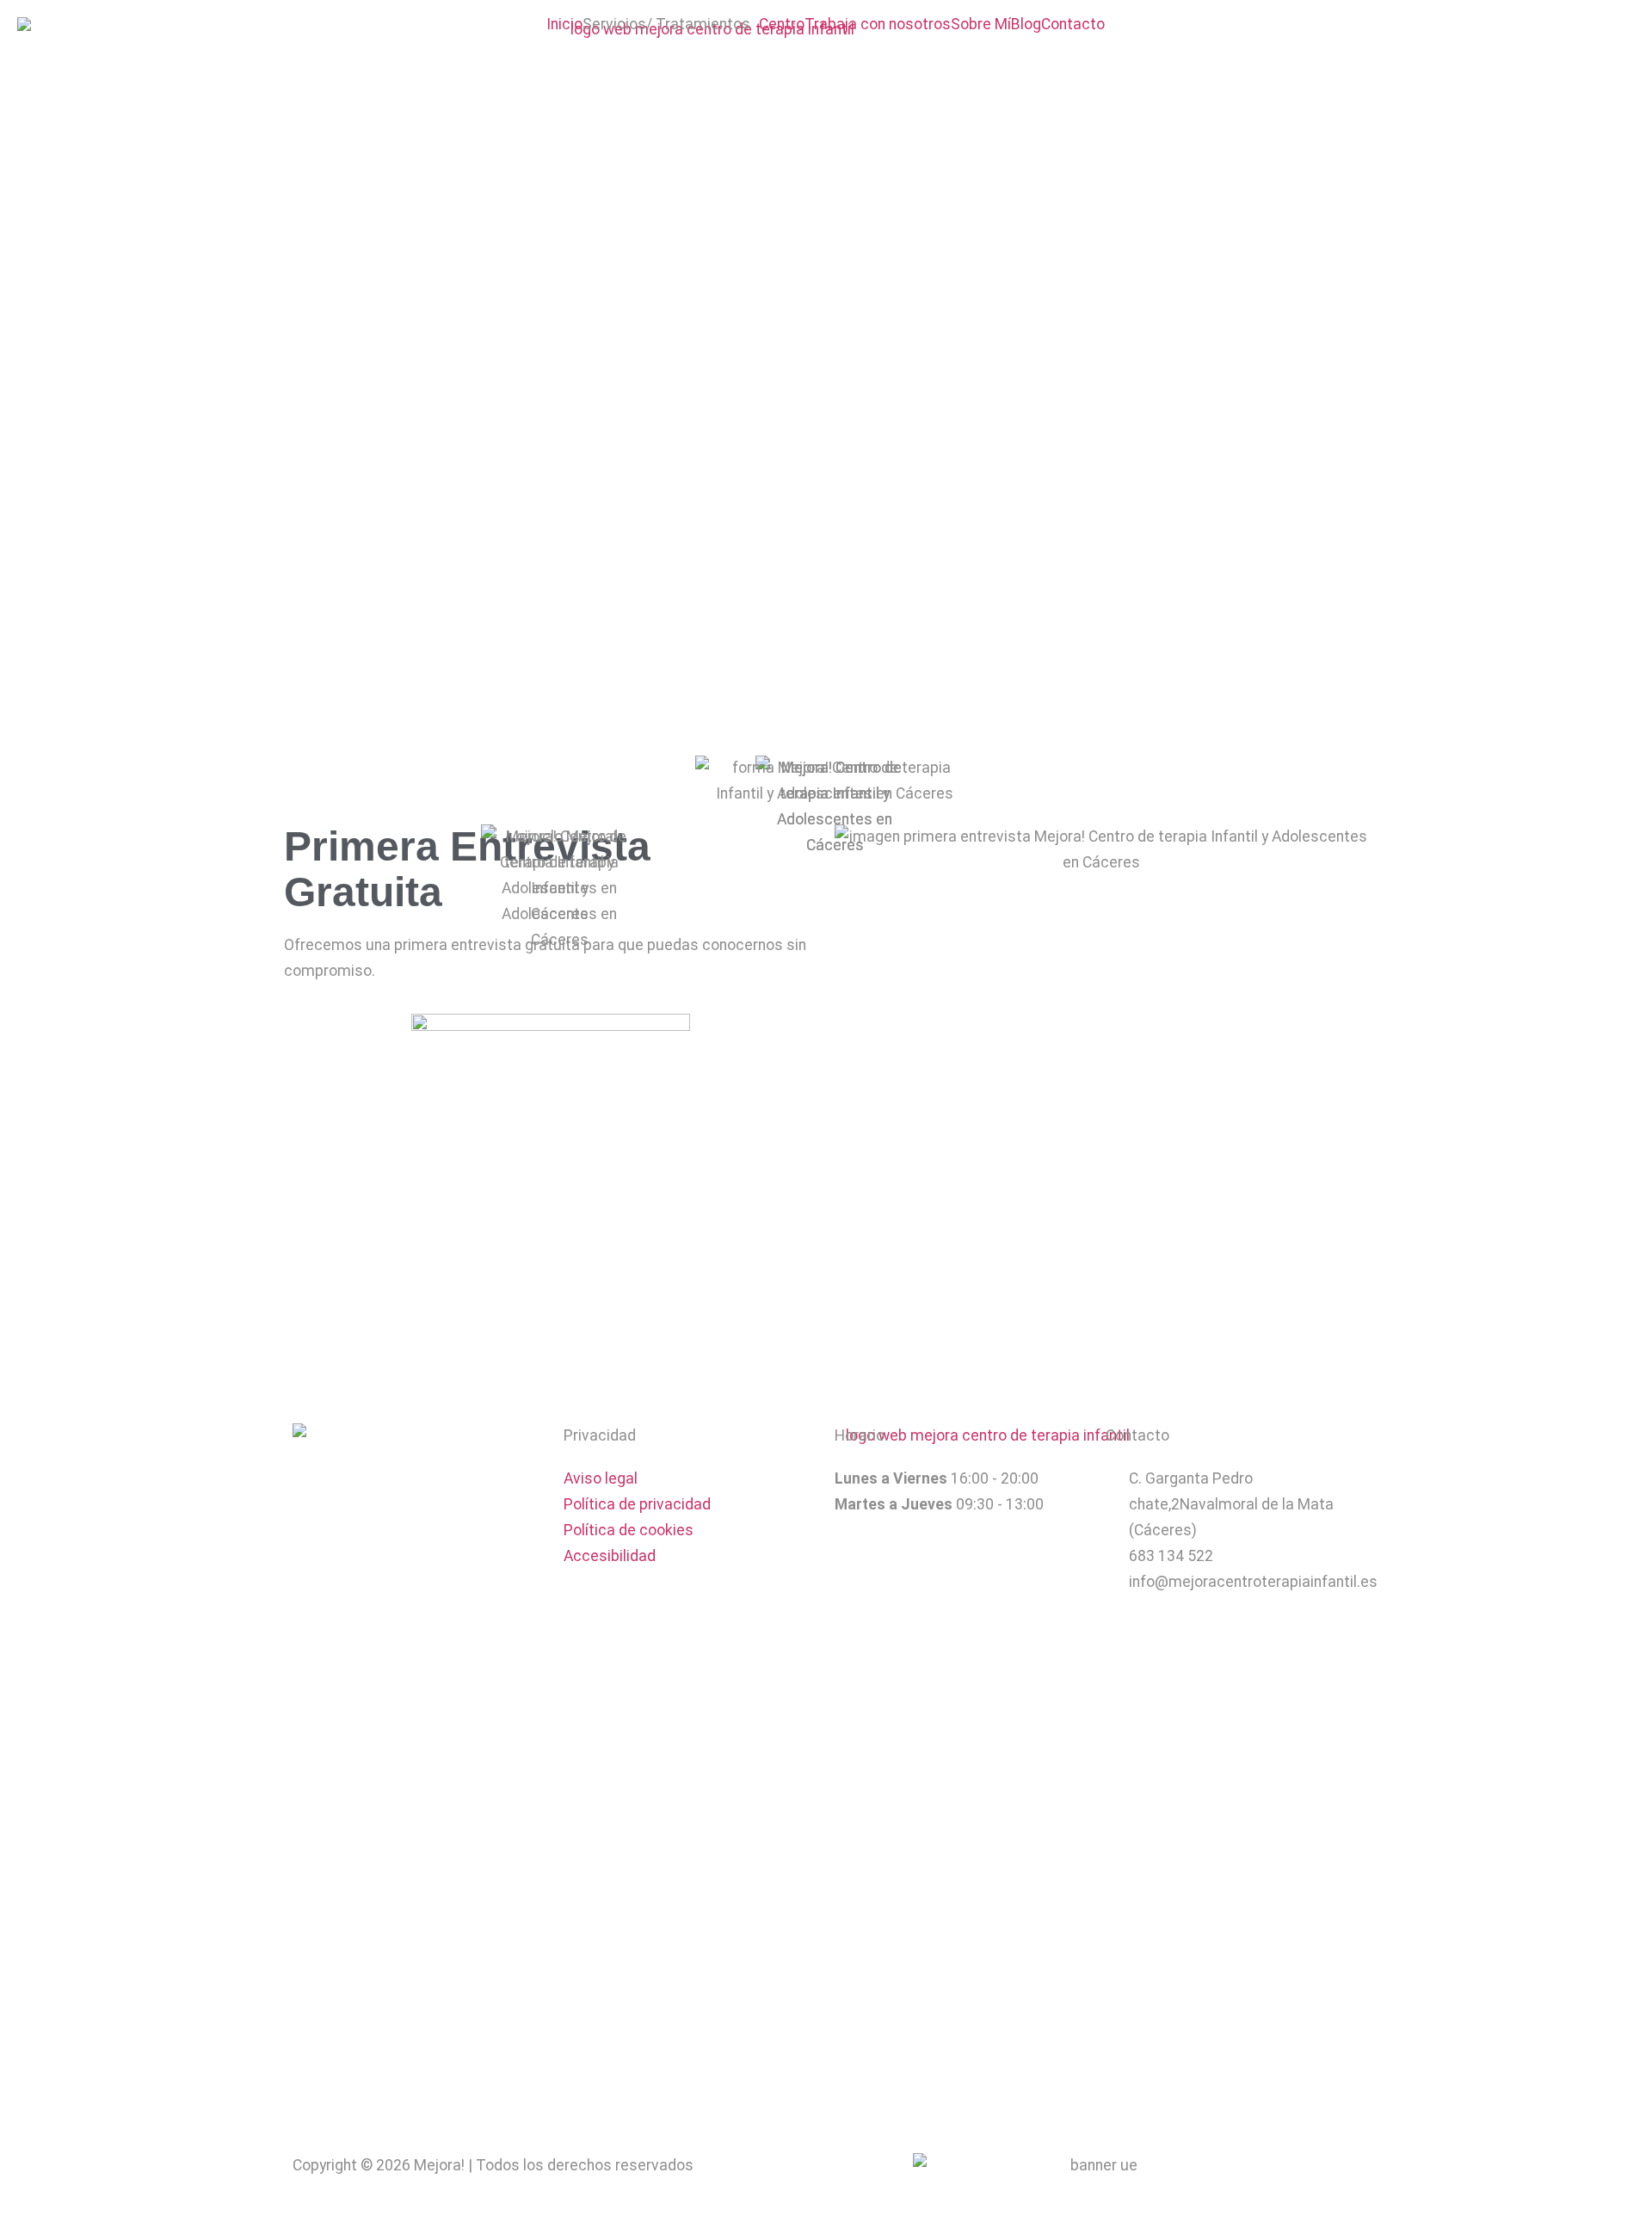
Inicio (564, 25)
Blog (1026, 25)
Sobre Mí (981, 25)
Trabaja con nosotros (878, 25)
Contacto (1073, 25)
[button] (671, 25)
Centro (782, 25)
